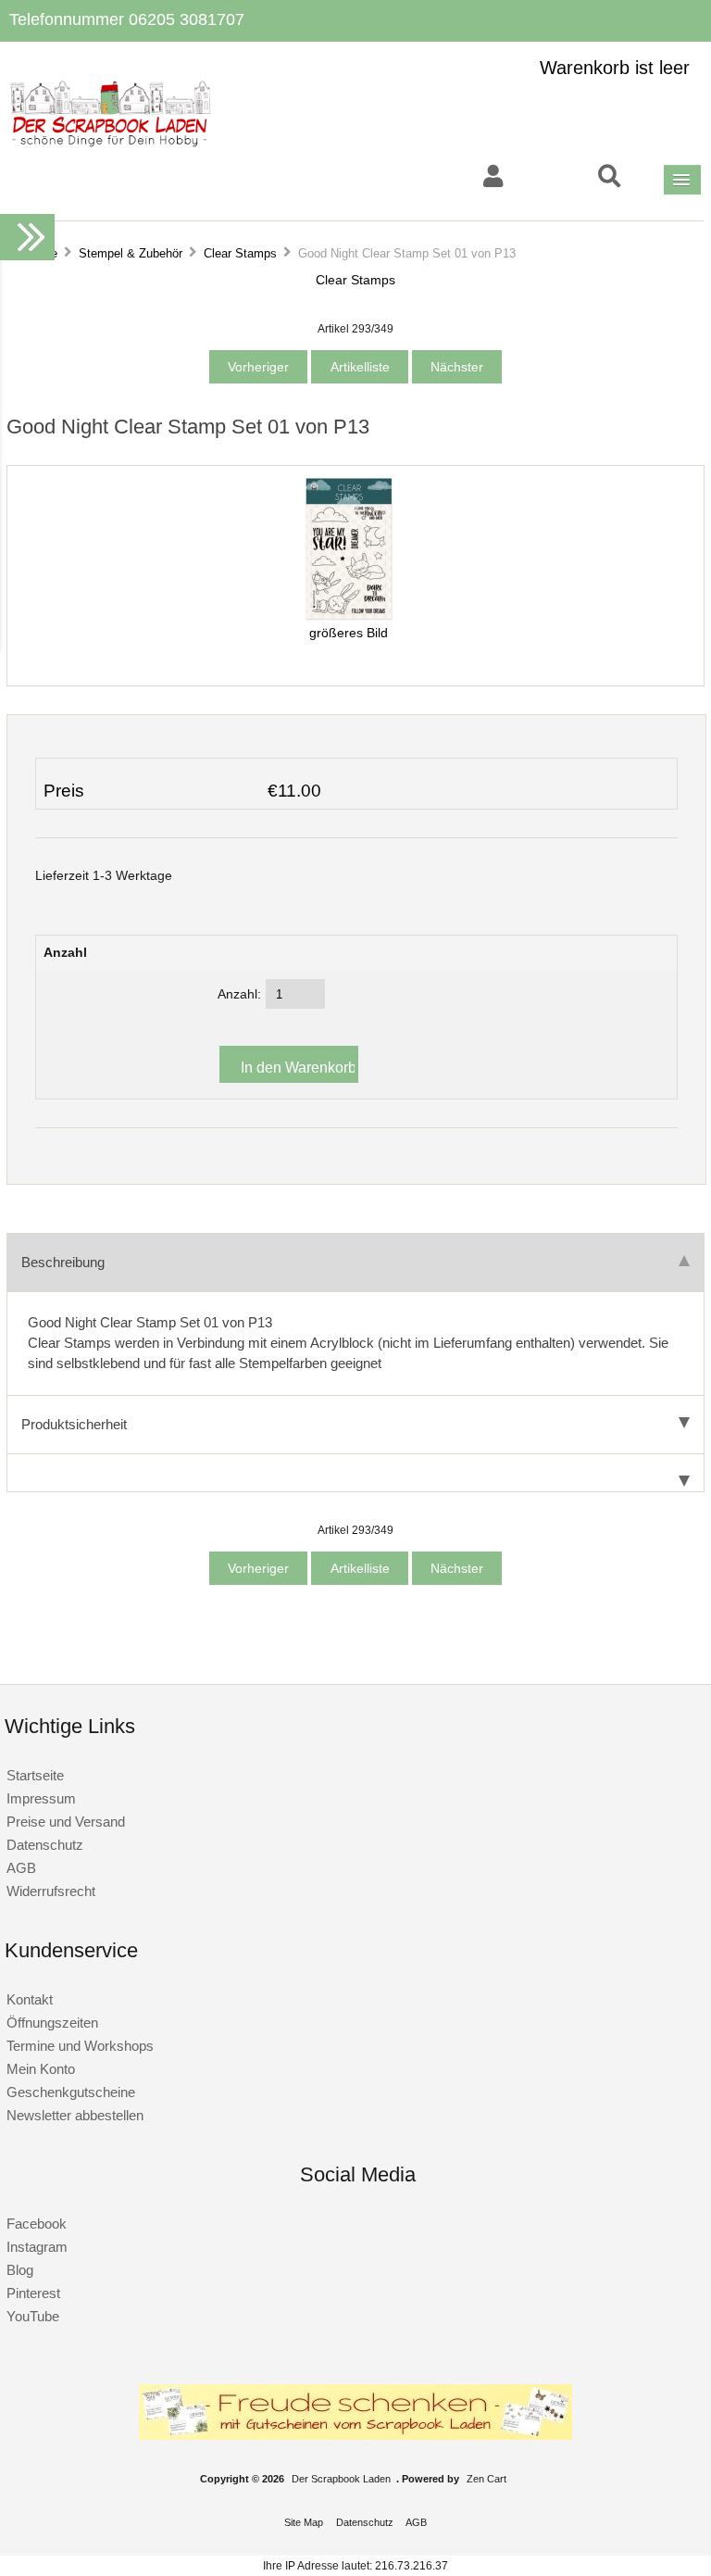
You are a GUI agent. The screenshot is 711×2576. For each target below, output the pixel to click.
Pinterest (33, 2293)
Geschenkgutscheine (71, 2092)
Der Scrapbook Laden (341, 2479)
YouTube (33, 2316)
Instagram (37, 2247)
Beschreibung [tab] (63, 1262)
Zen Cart (486, 2479)
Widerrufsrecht (51, 1891)
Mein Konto (41, 2069)
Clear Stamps (240, 253)
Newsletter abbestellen (75, 2115)
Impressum (41, 1798)
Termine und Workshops (80, 2046)
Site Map (304, 2522)
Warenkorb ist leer (615, 68)
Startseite (35, 1775)
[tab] (355, 1473)
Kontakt (30, 1999)
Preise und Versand (66, 1822)
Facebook (37, 2224)
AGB (21, 1868)
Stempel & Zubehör (131, 253)
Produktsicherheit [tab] (74, 1424)
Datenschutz (45, 1845)
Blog (20, 2270)
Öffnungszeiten (52, 2023)
